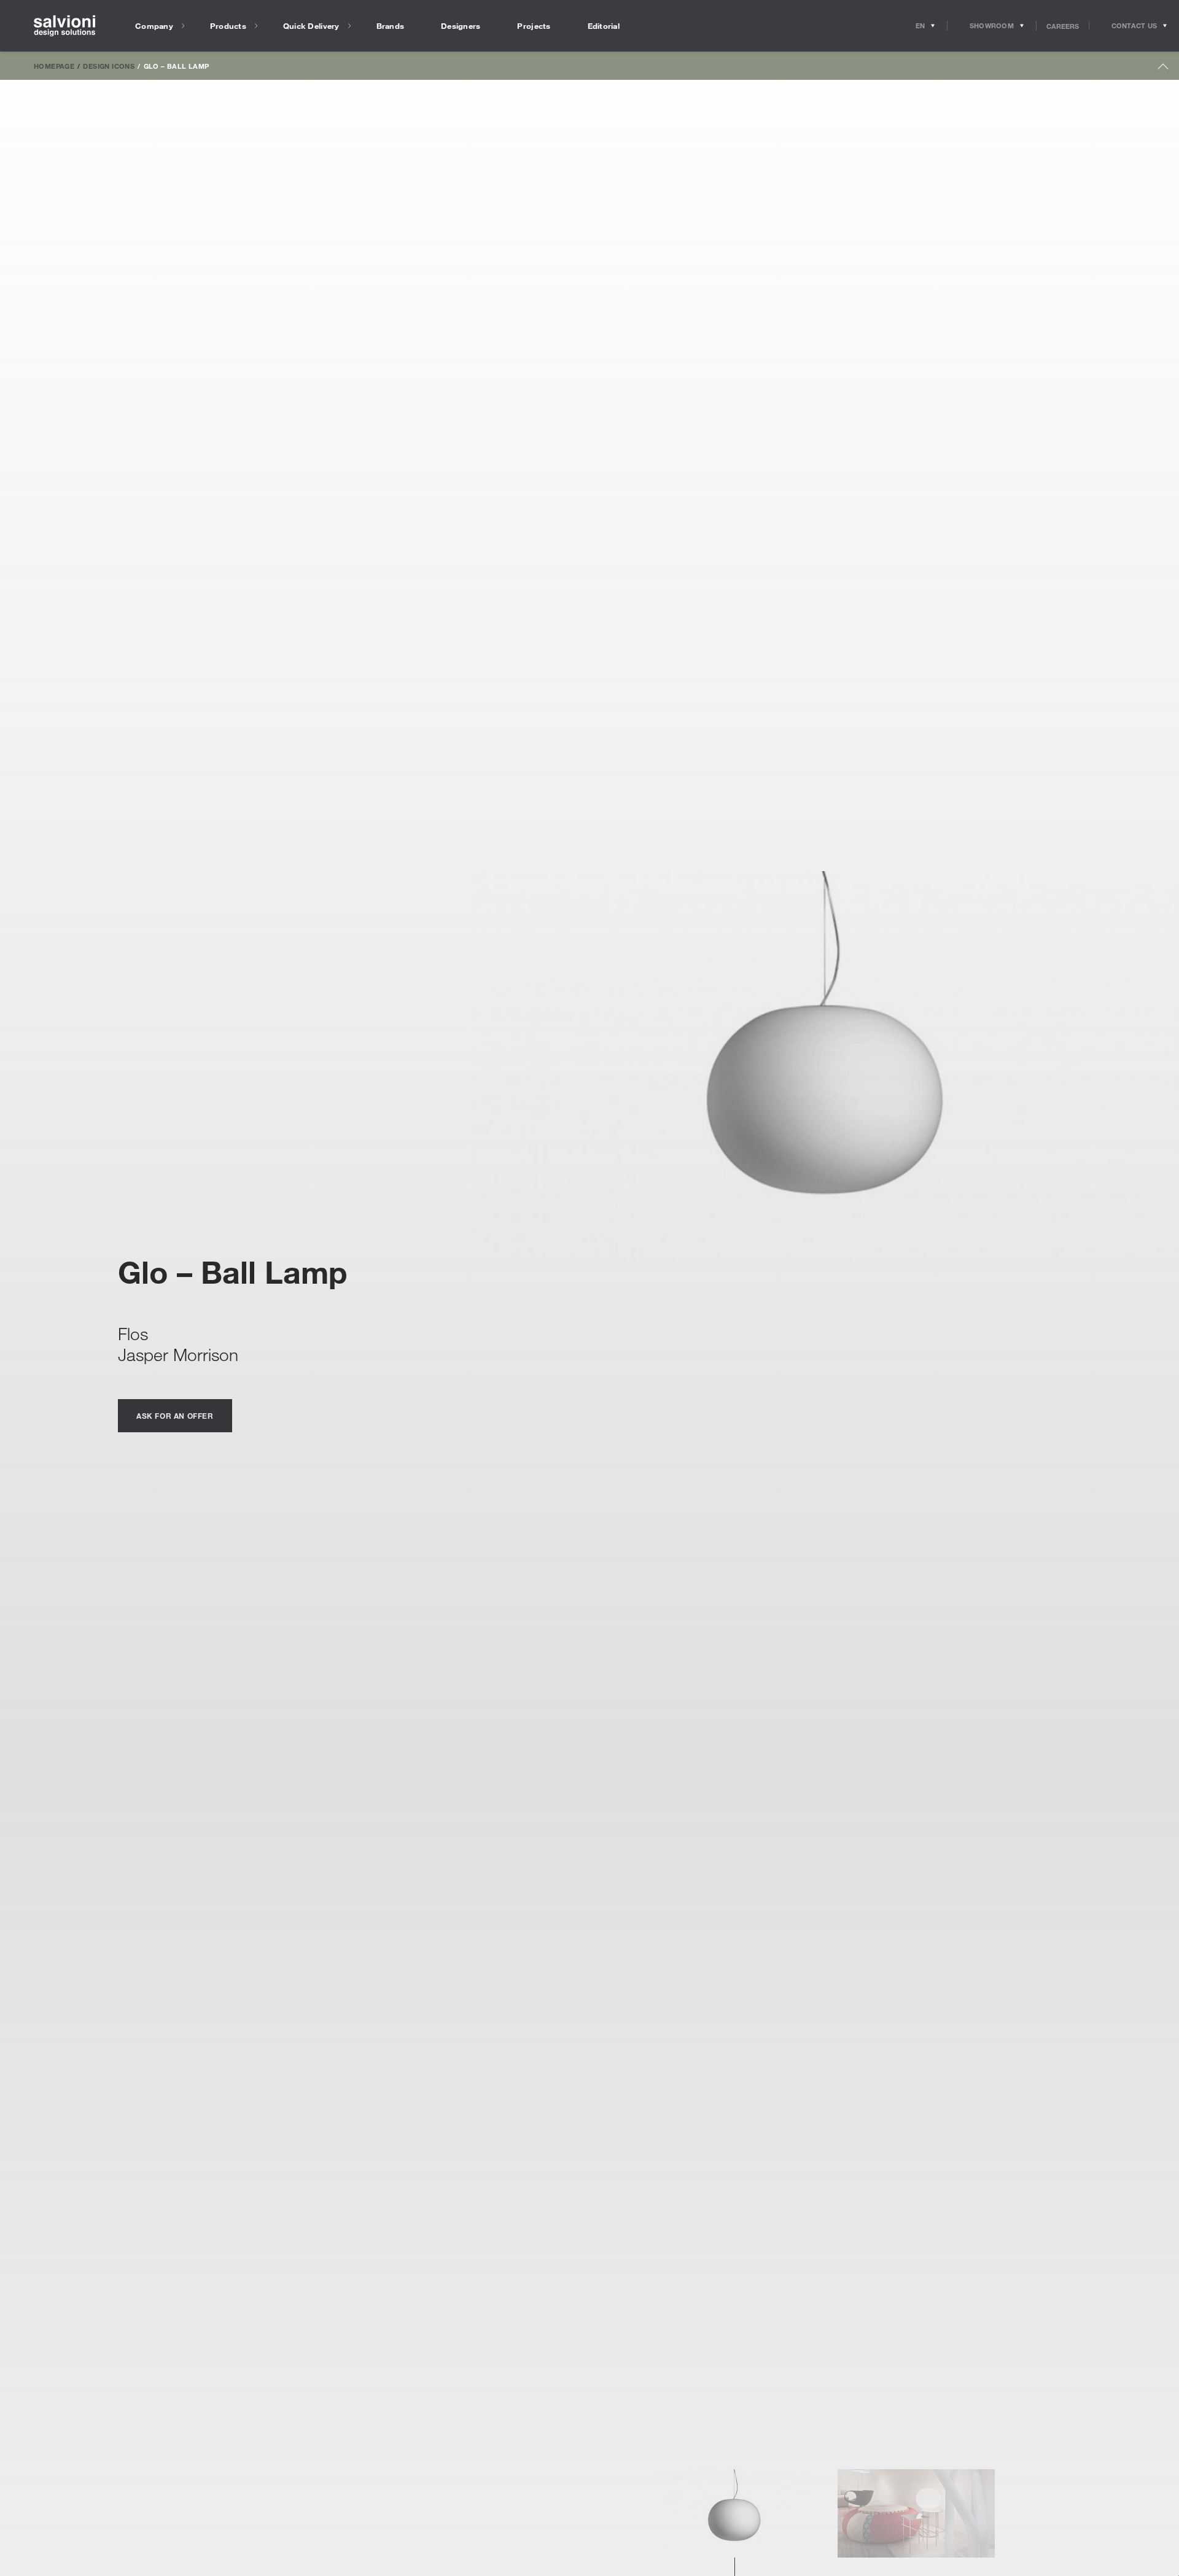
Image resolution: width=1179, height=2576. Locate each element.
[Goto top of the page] (1163, 69)
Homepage (54, 66)
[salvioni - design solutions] (64, 26)
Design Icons (109, 66)
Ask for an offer (175, 1416)
